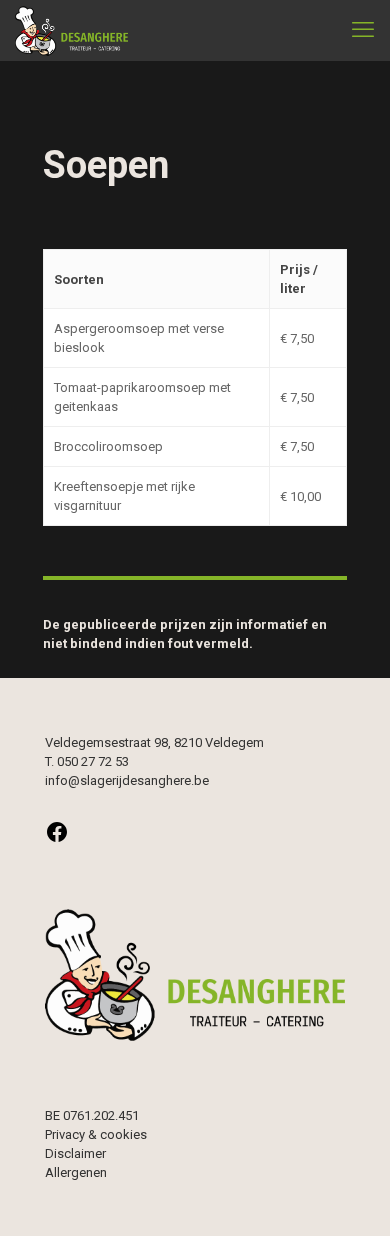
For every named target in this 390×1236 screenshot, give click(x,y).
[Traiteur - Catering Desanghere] (71, 30)
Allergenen (76, 1172)
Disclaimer (75, 1153)
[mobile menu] (363, 30)
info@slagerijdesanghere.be (127, 780)
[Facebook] (57, 839)
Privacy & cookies (96, 1134)
